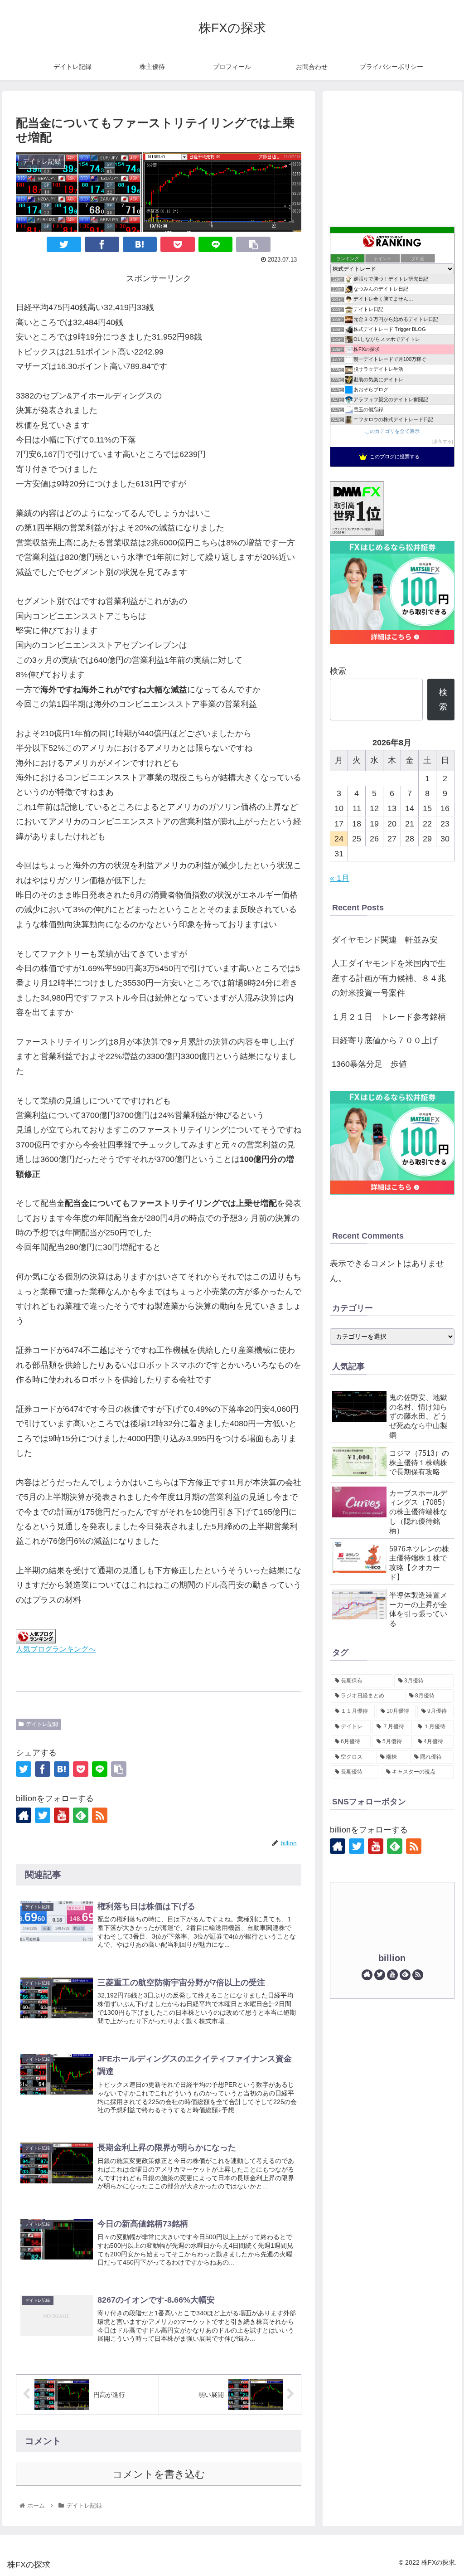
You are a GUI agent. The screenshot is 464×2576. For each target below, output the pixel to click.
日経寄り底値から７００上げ (385, 1040)
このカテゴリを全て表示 (392, 431)
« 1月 (340, 878)
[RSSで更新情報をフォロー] (100, 1815)
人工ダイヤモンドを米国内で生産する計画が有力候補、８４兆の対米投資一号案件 (389, 978)
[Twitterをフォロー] (43, 1815)
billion (392, 1958)
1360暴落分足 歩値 (369, 1064)
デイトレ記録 (42, 1724)
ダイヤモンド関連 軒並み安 (385, 940)
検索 (338, 671)
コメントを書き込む (159, 2474)
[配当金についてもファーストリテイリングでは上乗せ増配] (140, 244)
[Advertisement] (392, 156)
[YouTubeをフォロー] (62, 1815)
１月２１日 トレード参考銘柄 (389, 1017)
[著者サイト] (24, 1815)
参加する (443, 441)
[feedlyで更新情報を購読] (81, 1815)
